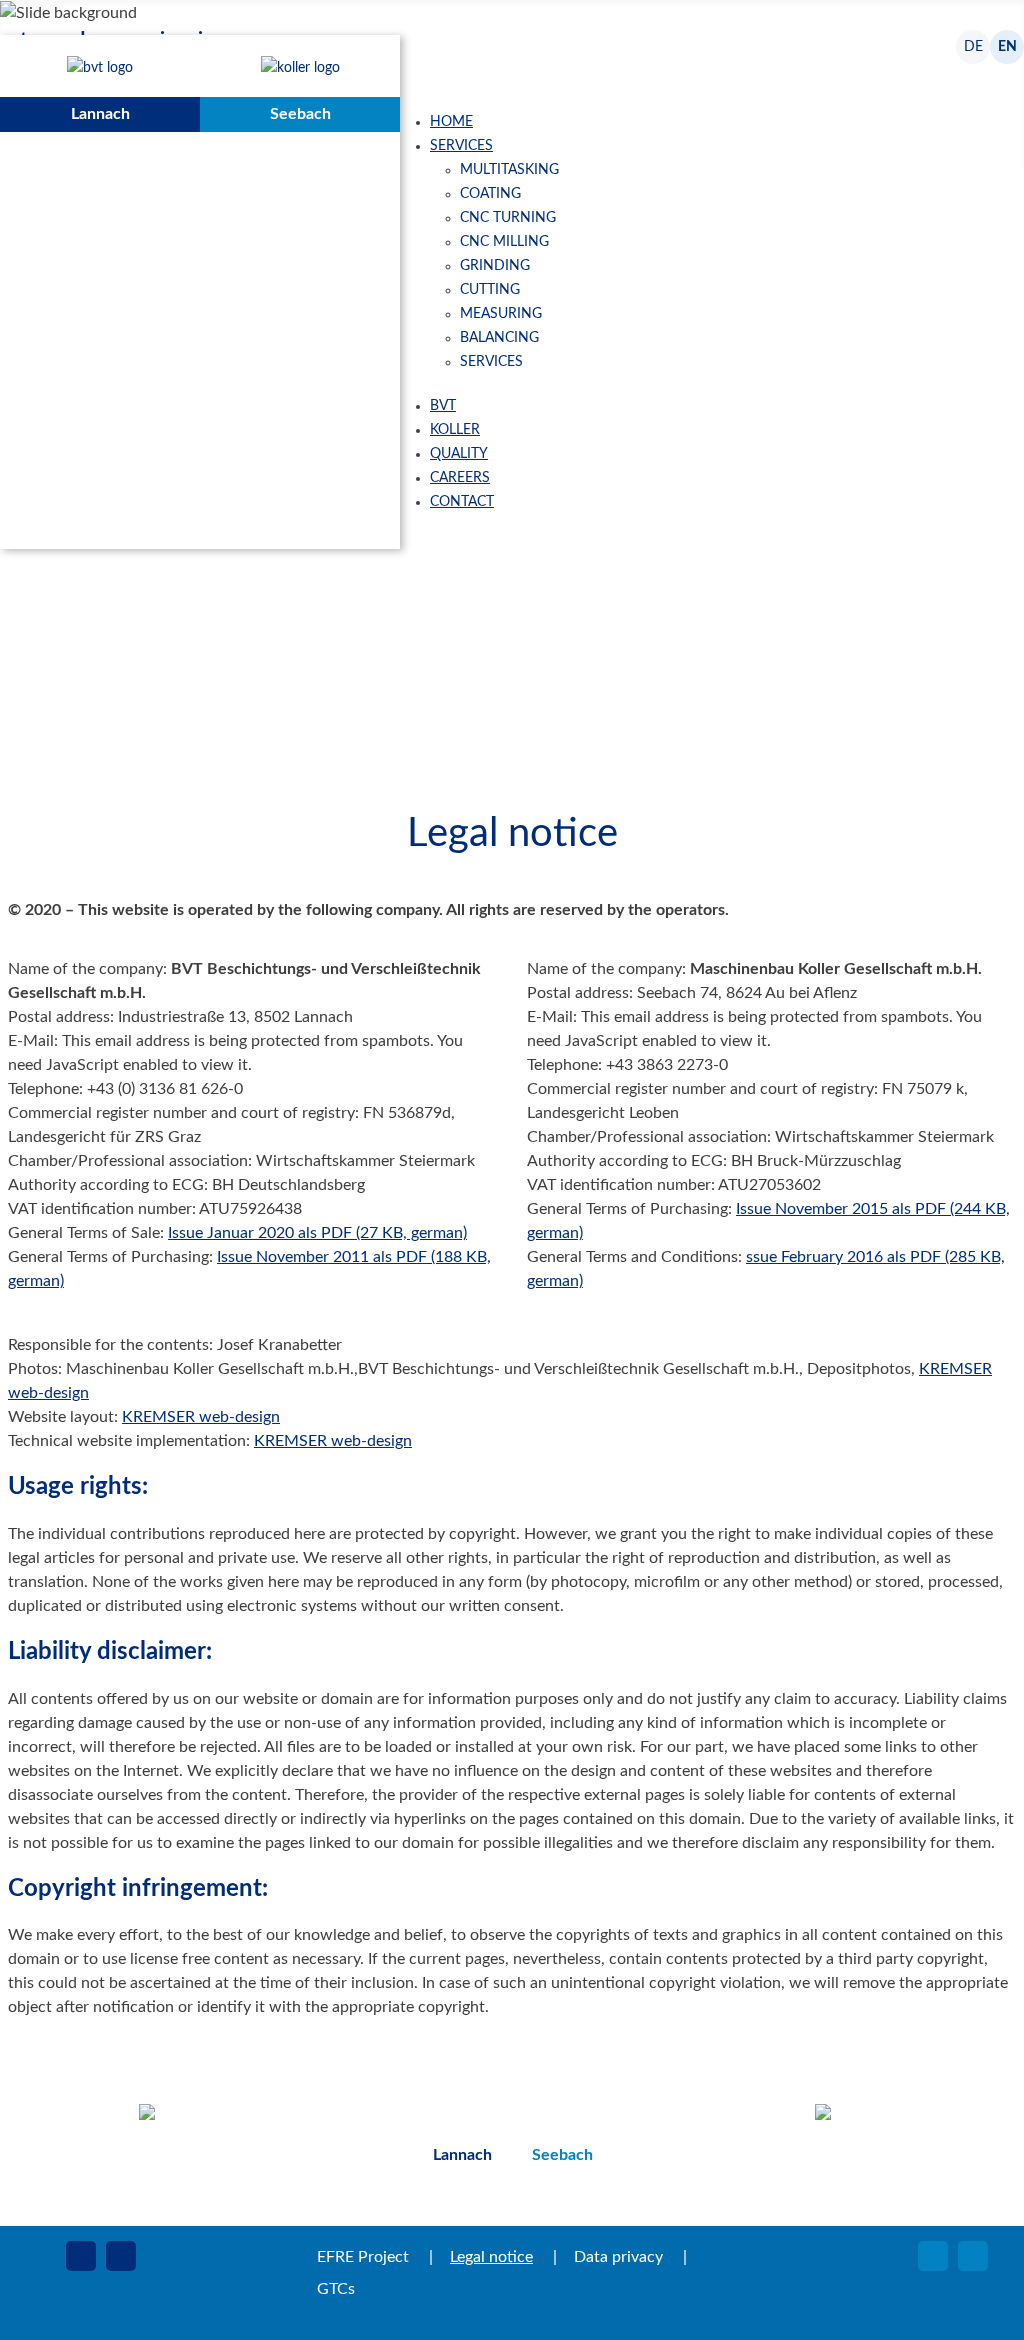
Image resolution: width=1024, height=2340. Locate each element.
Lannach (100, 114)
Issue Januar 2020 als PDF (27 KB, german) (317, 1233)
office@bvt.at (241, 2190)
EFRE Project (363, 2257)
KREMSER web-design (201, 1417)
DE (973, 47)
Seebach (300, 114)
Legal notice (491, 2257)
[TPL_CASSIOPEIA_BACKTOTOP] (984, 2300)
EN (1007, 47)
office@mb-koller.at (918, 2190)
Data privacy (618, 2257)
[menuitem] (451, 122)
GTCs (336, 2289)
